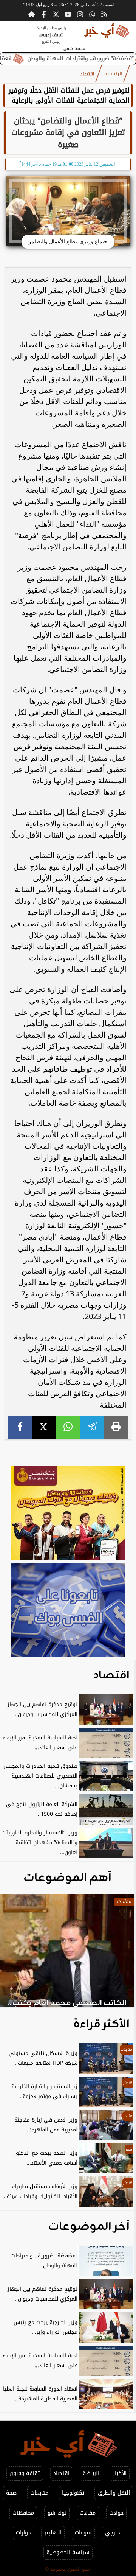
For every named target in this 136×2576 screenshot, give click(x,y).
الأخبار (120, 2473)
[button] (16, 1954)
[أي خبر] (68, 1514)
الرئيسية (113, 74)
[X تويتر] (56, 14)
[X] (44, 1427)
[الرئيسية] (32, 14)
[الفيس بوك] (44, 14)
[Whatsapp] (92, 14)
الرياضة (91, 2473)
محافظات (23, 2513)
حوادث (116, 2513)
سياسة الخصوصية (68, 2552)
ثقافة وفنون (25, 2473)
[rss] (104, 14)
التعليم (53, 2533)
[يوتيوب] (68, 14)
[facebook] (20, 1427)
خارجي (113, 2533)
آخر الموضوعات (89, 2227)
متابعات (39, 2493)
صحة (11, 2493)
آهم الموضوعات (67, 1878)
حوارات (23, 2533)
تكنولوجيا (73, 2493)
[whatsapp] (68, 1427)
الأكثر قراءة (101, 2024)
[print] (116, 1427)
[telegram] (92, 1427)
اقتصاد (87, 74)
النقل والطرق (114, 2493)
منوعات (83, 2533)
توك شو (57, 2513)
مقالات (88, 2513)
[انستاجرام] (80, 14)
